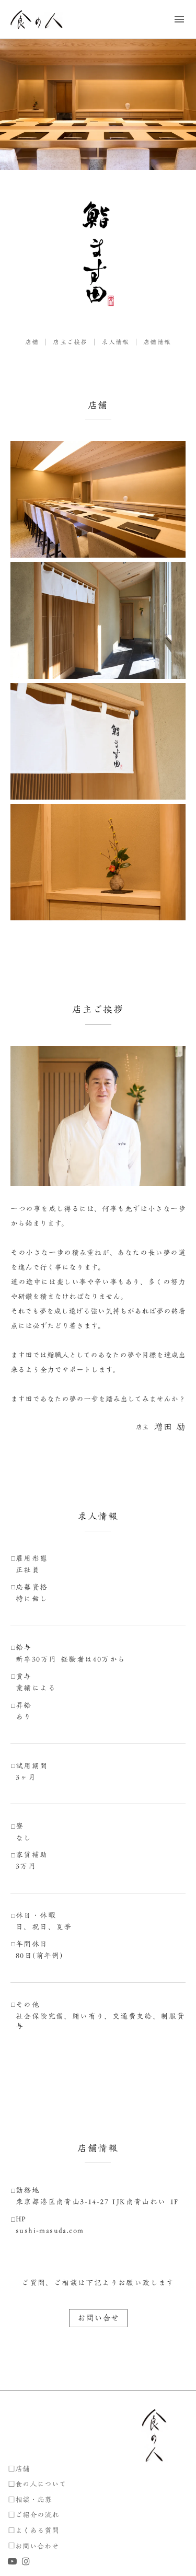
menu (179, 19)
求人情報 (115, 342)
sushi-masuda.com (50, 2231)
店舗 (32, 342)
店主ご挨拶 (70, 342)
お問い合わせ (37, 2546)
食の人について (41, 2484)
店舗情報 (157, 342)
